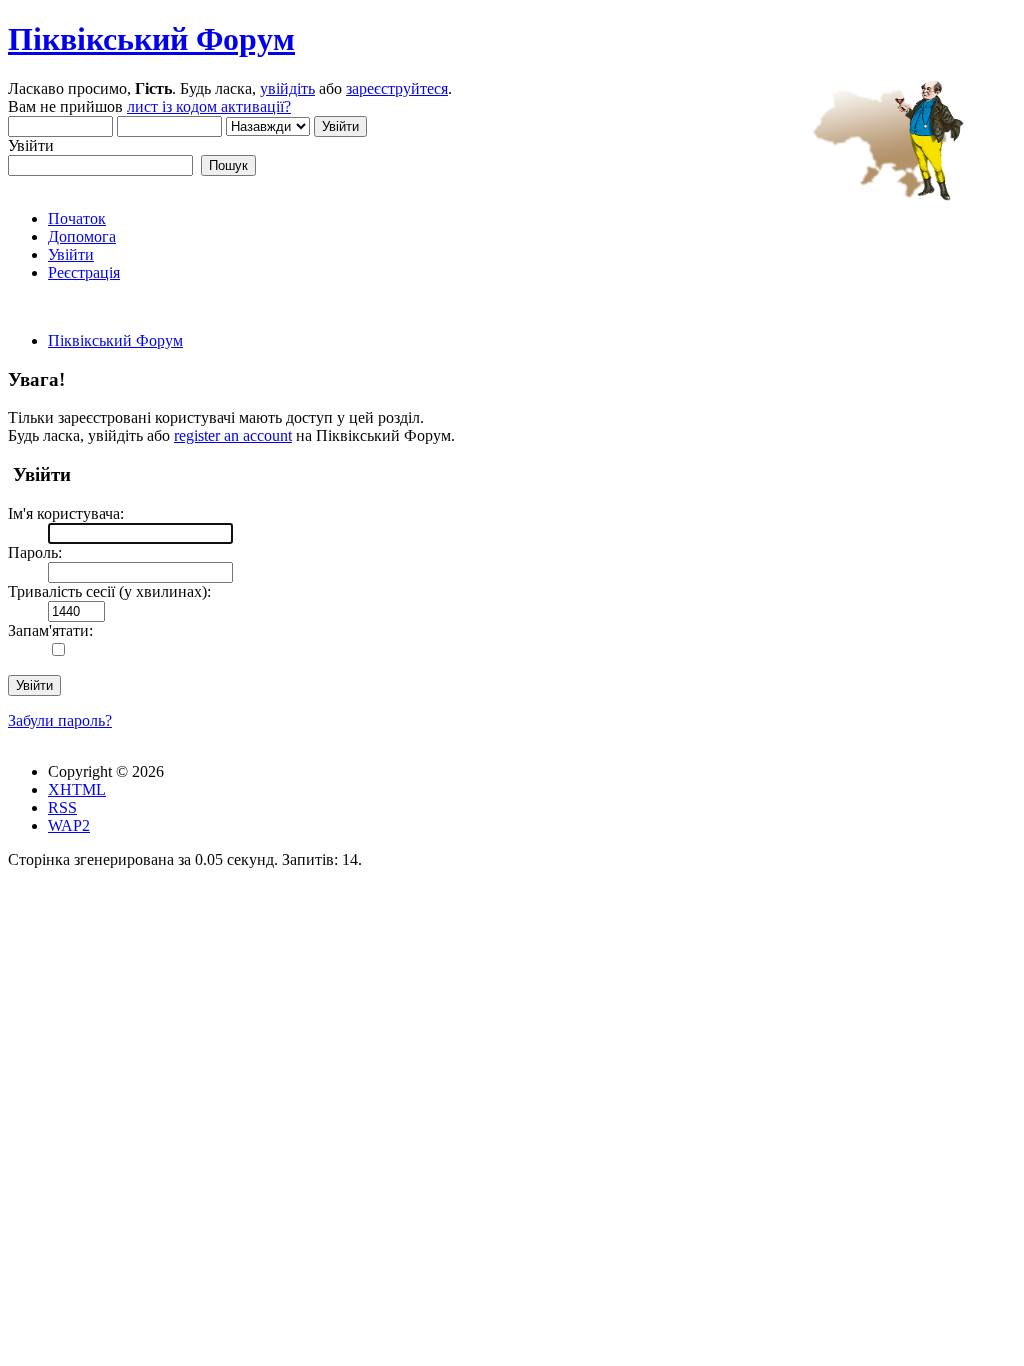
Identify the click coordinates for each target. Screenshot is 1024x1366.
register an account (233, 435)
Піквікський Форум (151, 39)
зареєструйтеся (397, 88)
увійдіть (287, 88)
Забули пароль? (60, 720)
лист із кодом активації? (209, 106)
